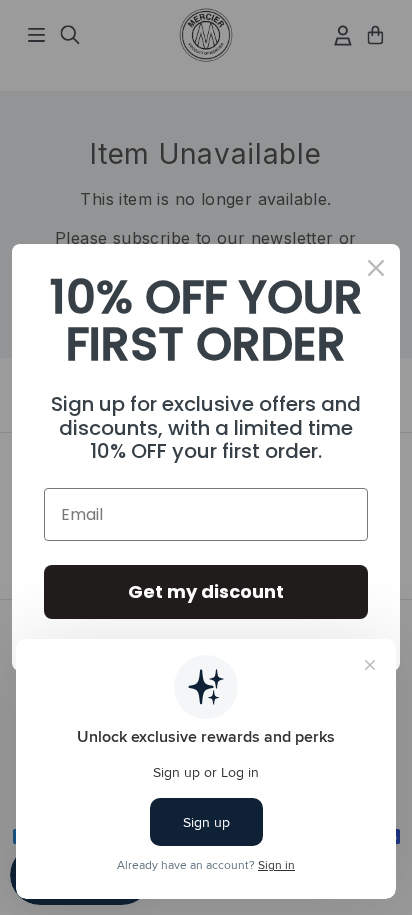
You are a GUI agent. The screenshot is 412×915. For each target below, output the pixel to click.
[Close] (376, 268)
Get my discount (206, 591)
